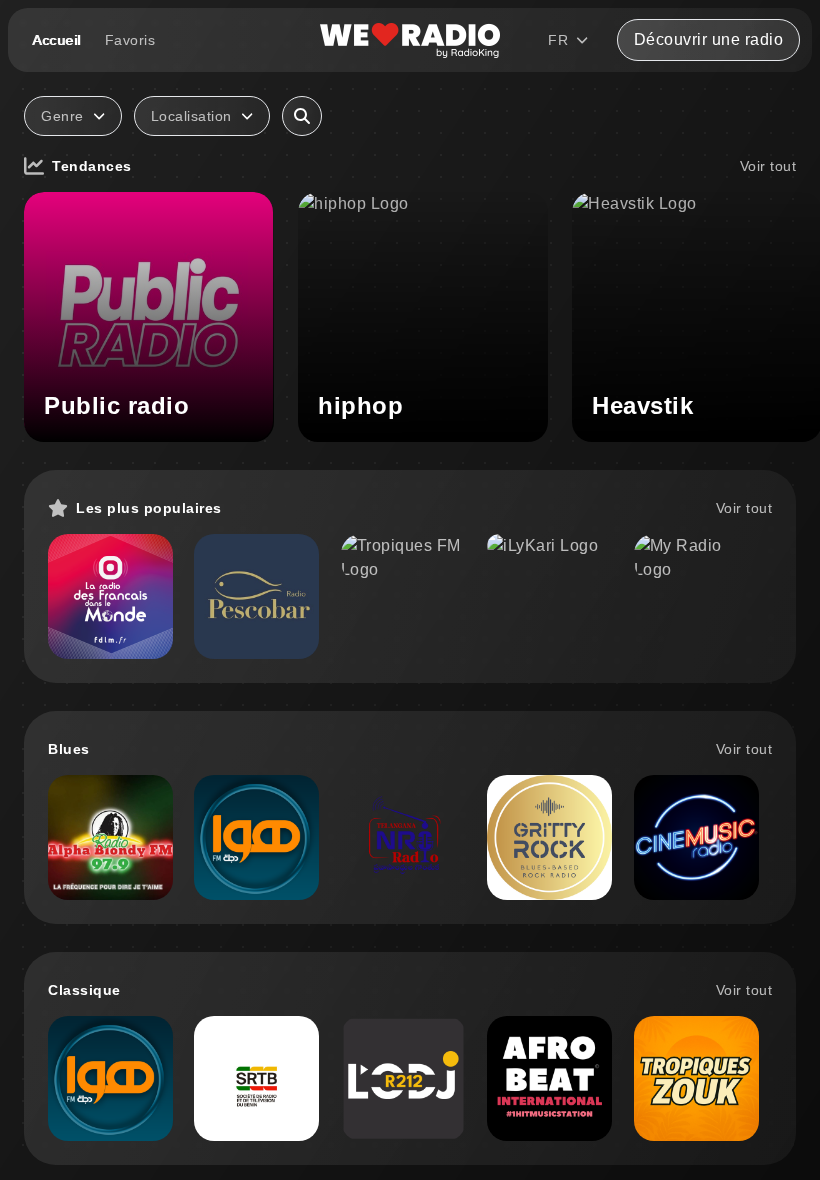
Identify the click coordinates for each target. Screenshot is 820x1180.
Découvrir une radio (709, 39)
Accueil (56, 40)
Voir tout (768, 166)
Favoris (130, 40)
